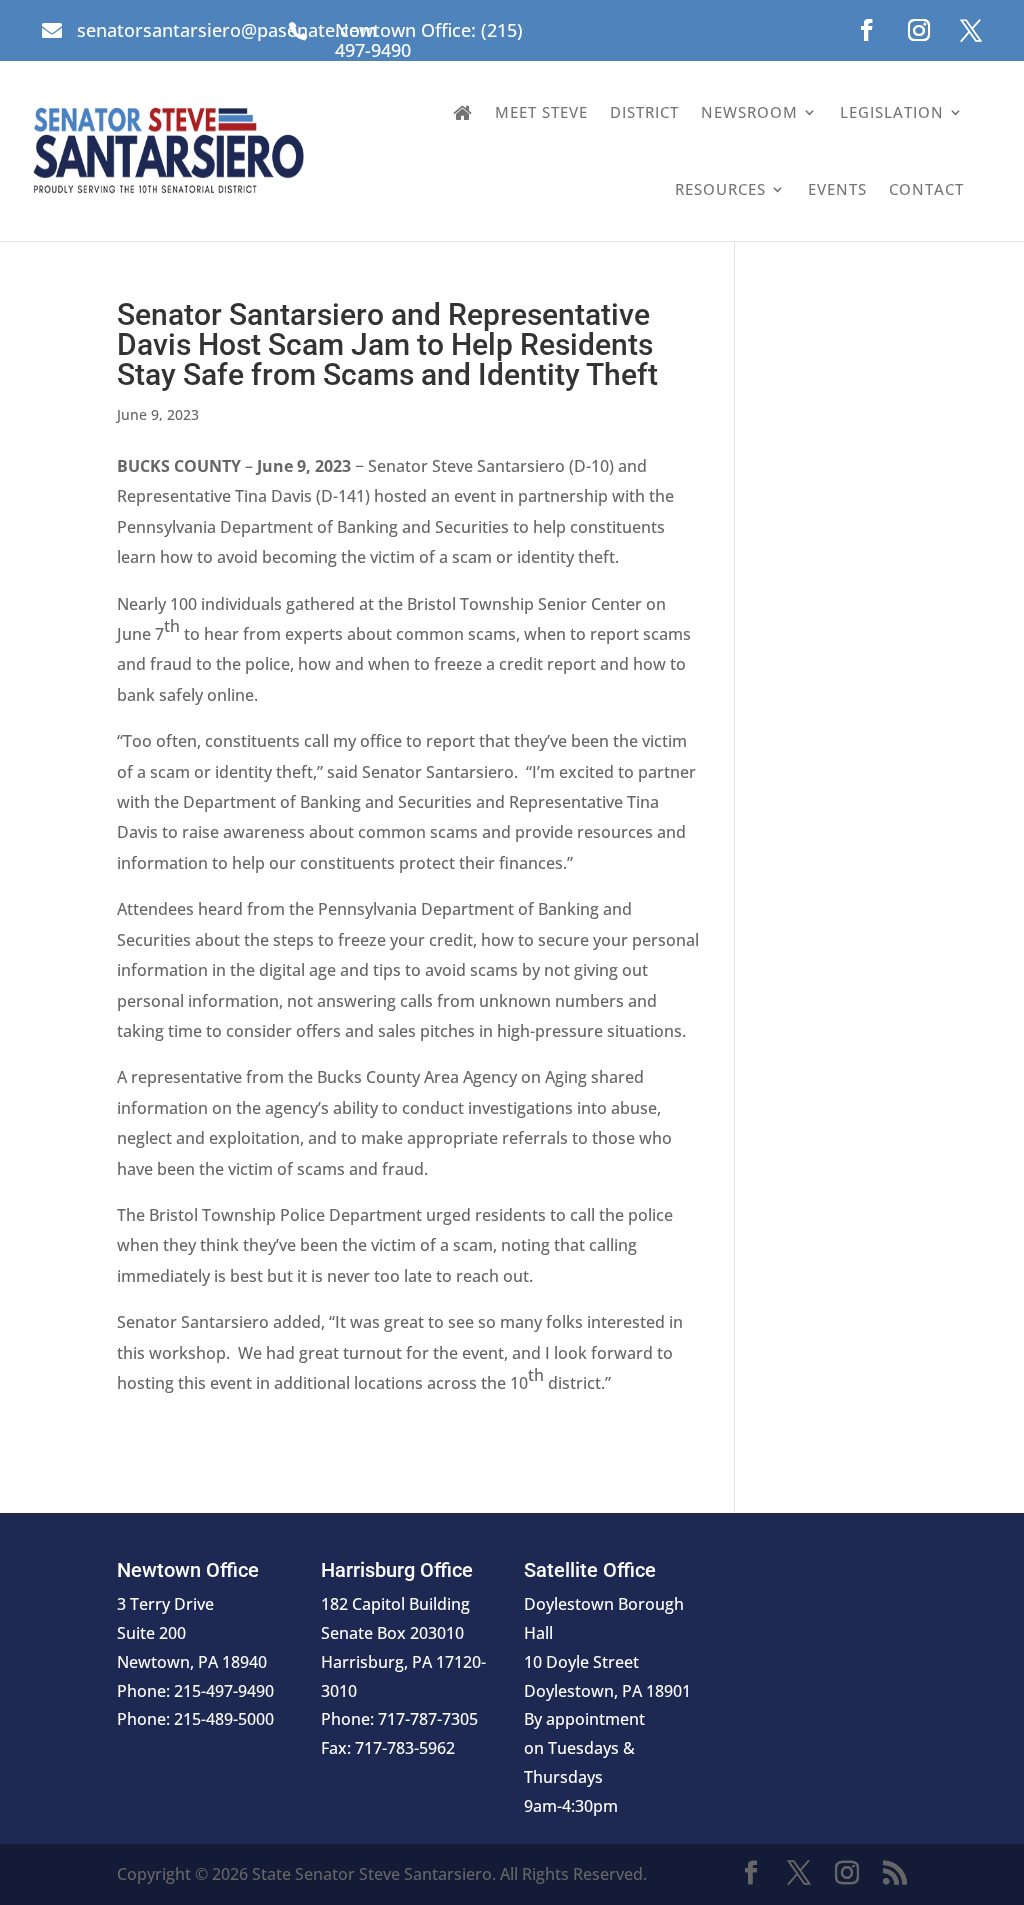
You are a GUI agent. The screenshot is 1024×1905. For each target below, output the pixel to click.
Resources (720, 189)
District (644, 112)
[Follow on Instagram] (919, 30)
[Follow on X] (971, 30)
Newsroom (749, 112)
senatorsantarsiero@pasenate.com (227, 30)
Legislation (892, 112)
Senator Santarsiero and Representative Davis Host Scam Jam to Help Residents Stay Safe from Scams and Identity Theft (387, 344)
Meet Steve (541, 112)
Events (837, 189)
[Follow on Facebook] (867, 30)
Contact (926, 189)
